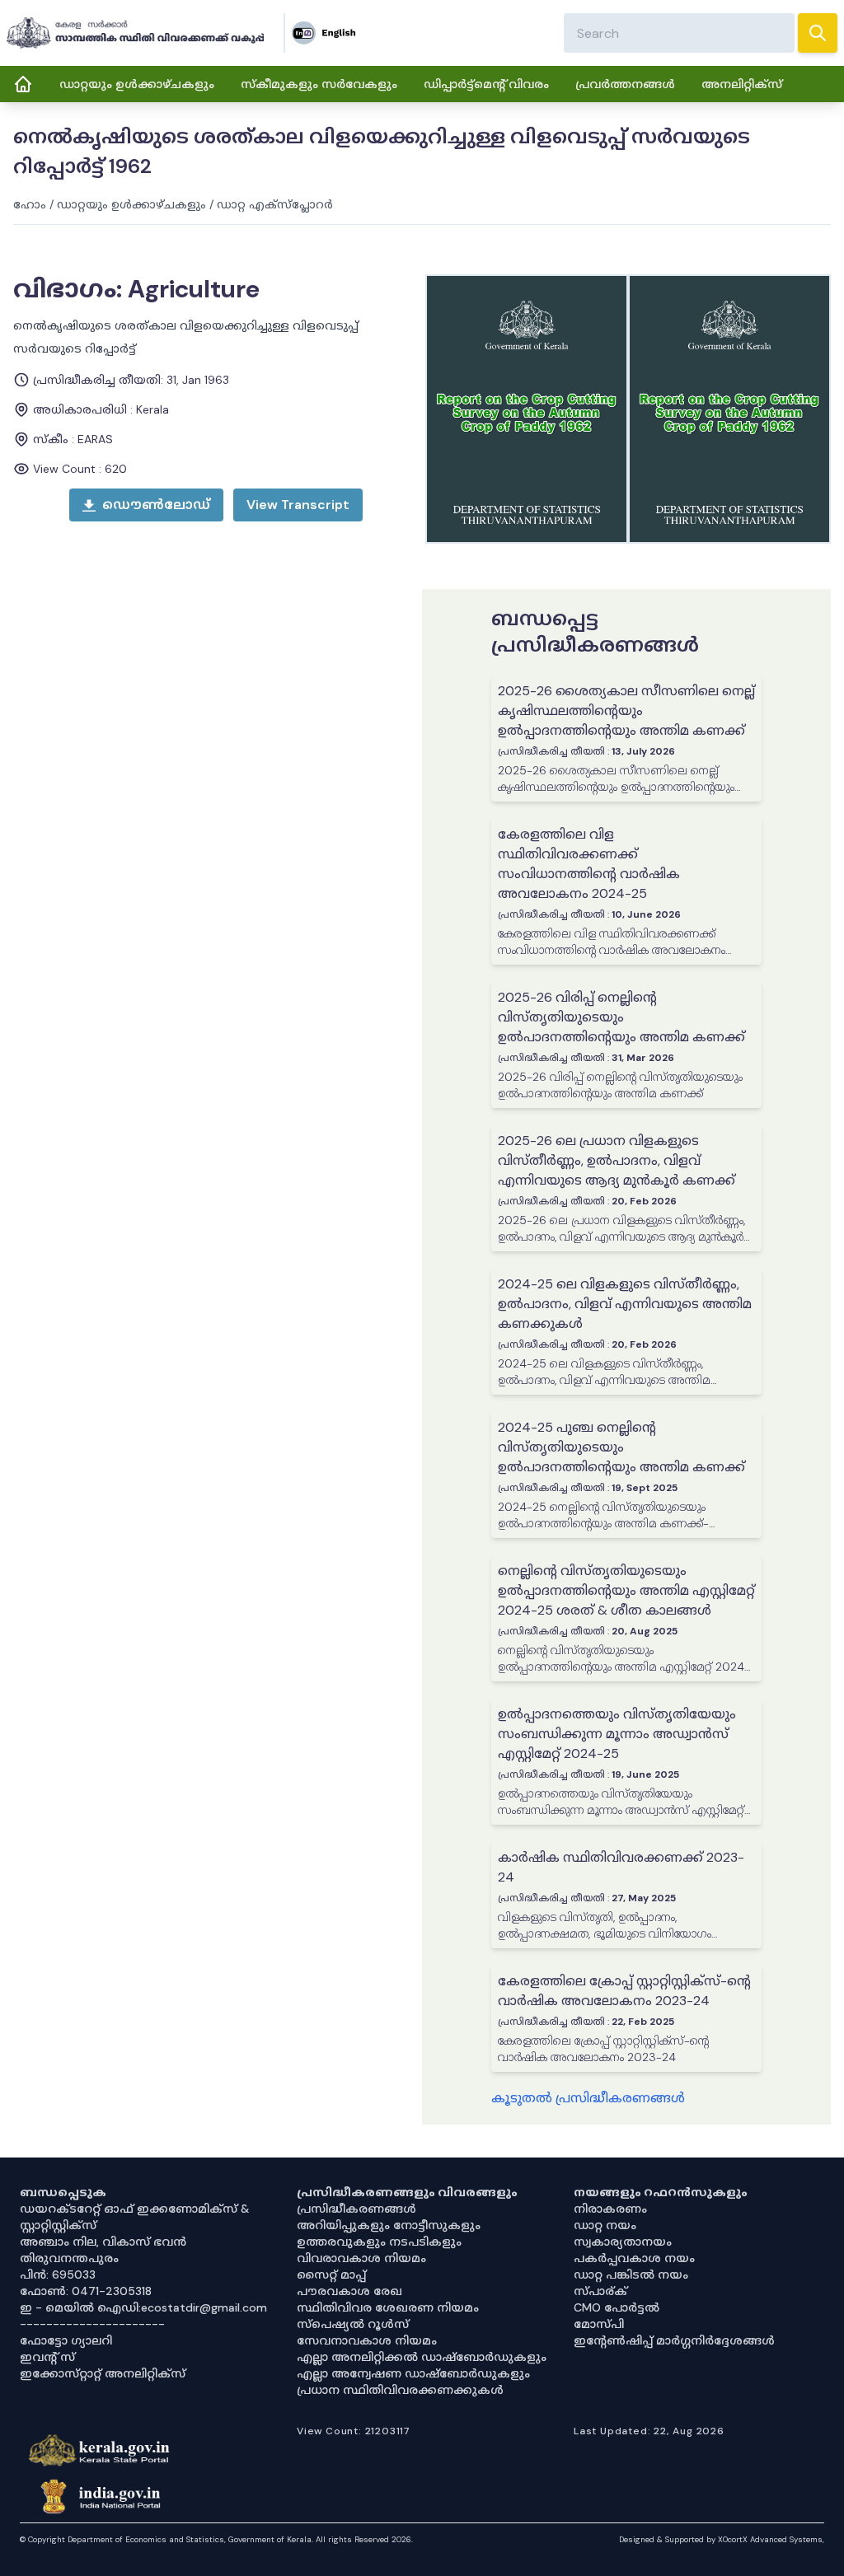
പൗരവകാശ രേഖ (349, 2291)
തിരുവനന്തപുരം (69, 2258)
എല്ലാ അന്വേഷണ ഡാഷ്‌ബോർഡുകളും (413, 2373)
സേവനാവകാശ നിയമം (367, 2340)
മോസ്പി (599, 2324)
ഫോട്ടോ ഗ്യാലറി (66, 2340)
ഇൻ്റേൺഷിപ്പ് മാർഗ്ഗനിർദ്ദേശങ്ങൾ (674, 2340)
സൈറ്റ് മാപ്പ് (331, 2274)
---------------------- (92, 2324)
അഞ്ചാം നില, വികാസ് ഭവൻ (103, 2242)
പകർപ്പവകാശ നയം (634, 2258)
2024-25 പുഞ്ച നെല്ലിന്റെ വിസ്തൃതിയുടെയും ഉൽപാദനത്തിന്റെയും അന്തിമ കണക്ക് (621, 1447)
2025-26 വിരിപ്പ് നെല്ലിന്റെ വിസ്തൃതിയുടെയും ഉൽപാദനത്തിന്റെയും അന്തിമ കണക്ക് (621, 1017)
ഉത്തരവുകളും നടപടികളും (379, 2242)
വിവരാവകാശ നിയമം (361, 2258)
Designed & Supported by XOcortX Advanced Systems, (722, 2539)
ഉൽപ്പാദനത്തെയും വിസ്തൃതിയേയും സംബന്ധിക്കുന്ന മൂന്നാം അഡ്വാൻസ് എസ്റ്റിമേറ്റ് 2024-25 (617, 1734)
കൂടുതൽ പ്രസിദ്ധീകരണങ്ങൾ (588, 2098)
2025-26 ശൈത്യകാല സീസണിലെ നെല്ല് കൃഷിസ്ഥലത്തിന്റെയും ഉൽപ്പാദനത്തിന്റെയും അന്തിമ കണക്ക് (626, 711)
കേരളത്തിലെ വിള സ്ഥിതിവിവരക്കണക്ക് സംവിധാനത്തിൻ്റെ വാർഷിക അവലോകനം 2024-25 (589, 864)
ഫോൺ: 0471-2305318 (86, 2291)
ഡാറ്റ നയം (605, 2225)
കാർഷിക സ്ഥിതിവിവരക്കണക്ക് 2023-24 (621, 1867)
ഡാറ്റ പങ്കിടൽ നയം (631, 2274)
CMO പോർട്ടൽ (617, 2307)
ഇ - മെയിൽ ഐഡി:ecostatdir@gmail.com (143, 2307)
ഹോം (30, 204)
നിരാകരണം (610, 2209)
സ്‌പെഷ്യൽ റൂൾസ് (353, 2324)
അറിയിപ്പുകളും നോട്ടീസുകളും (389, 2225)
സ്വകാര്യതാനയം (623, 2242)
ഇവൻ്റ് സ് (47, 2357)
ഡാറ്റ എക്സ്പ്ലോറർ (275, 204)
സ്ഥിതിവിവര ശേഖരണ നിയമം (388, 2307)
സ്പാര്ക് (600, 2291)
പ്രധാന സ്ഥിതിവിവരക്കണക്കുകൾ (400, 2390)
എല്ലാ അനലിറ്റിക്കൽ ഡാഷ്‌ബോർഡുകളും (422, 2357)
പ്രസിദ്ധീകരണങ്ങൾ (356, 2209)
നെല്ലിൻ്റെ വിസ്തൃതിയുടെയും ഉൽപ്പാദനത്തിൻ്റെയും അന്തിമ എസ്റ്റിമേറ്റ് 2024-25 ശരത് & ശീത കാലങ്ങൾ (626, 1590)
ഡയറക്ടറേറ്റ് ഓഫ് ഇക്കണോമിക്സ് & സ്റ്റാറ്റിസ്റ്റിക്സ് (135, 2217)
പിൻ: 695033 (58, 2274)
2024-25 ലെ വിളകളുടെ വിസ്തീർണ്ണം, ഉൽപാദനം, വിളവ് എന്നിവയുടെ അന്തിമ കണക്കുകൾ (625, 1304)
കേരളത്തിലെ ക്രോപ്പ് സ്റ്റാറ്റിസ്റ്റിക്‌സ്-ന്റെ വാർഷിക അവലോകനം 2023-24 (624, 1991)
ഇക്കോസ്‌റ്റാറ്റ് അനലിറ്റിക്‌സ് (103, 2373)
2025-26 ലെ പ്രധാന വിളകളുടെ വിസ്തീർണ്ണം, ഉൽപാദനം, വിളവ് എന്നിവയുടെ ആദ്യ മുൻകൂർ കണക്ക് (617, 1160)
